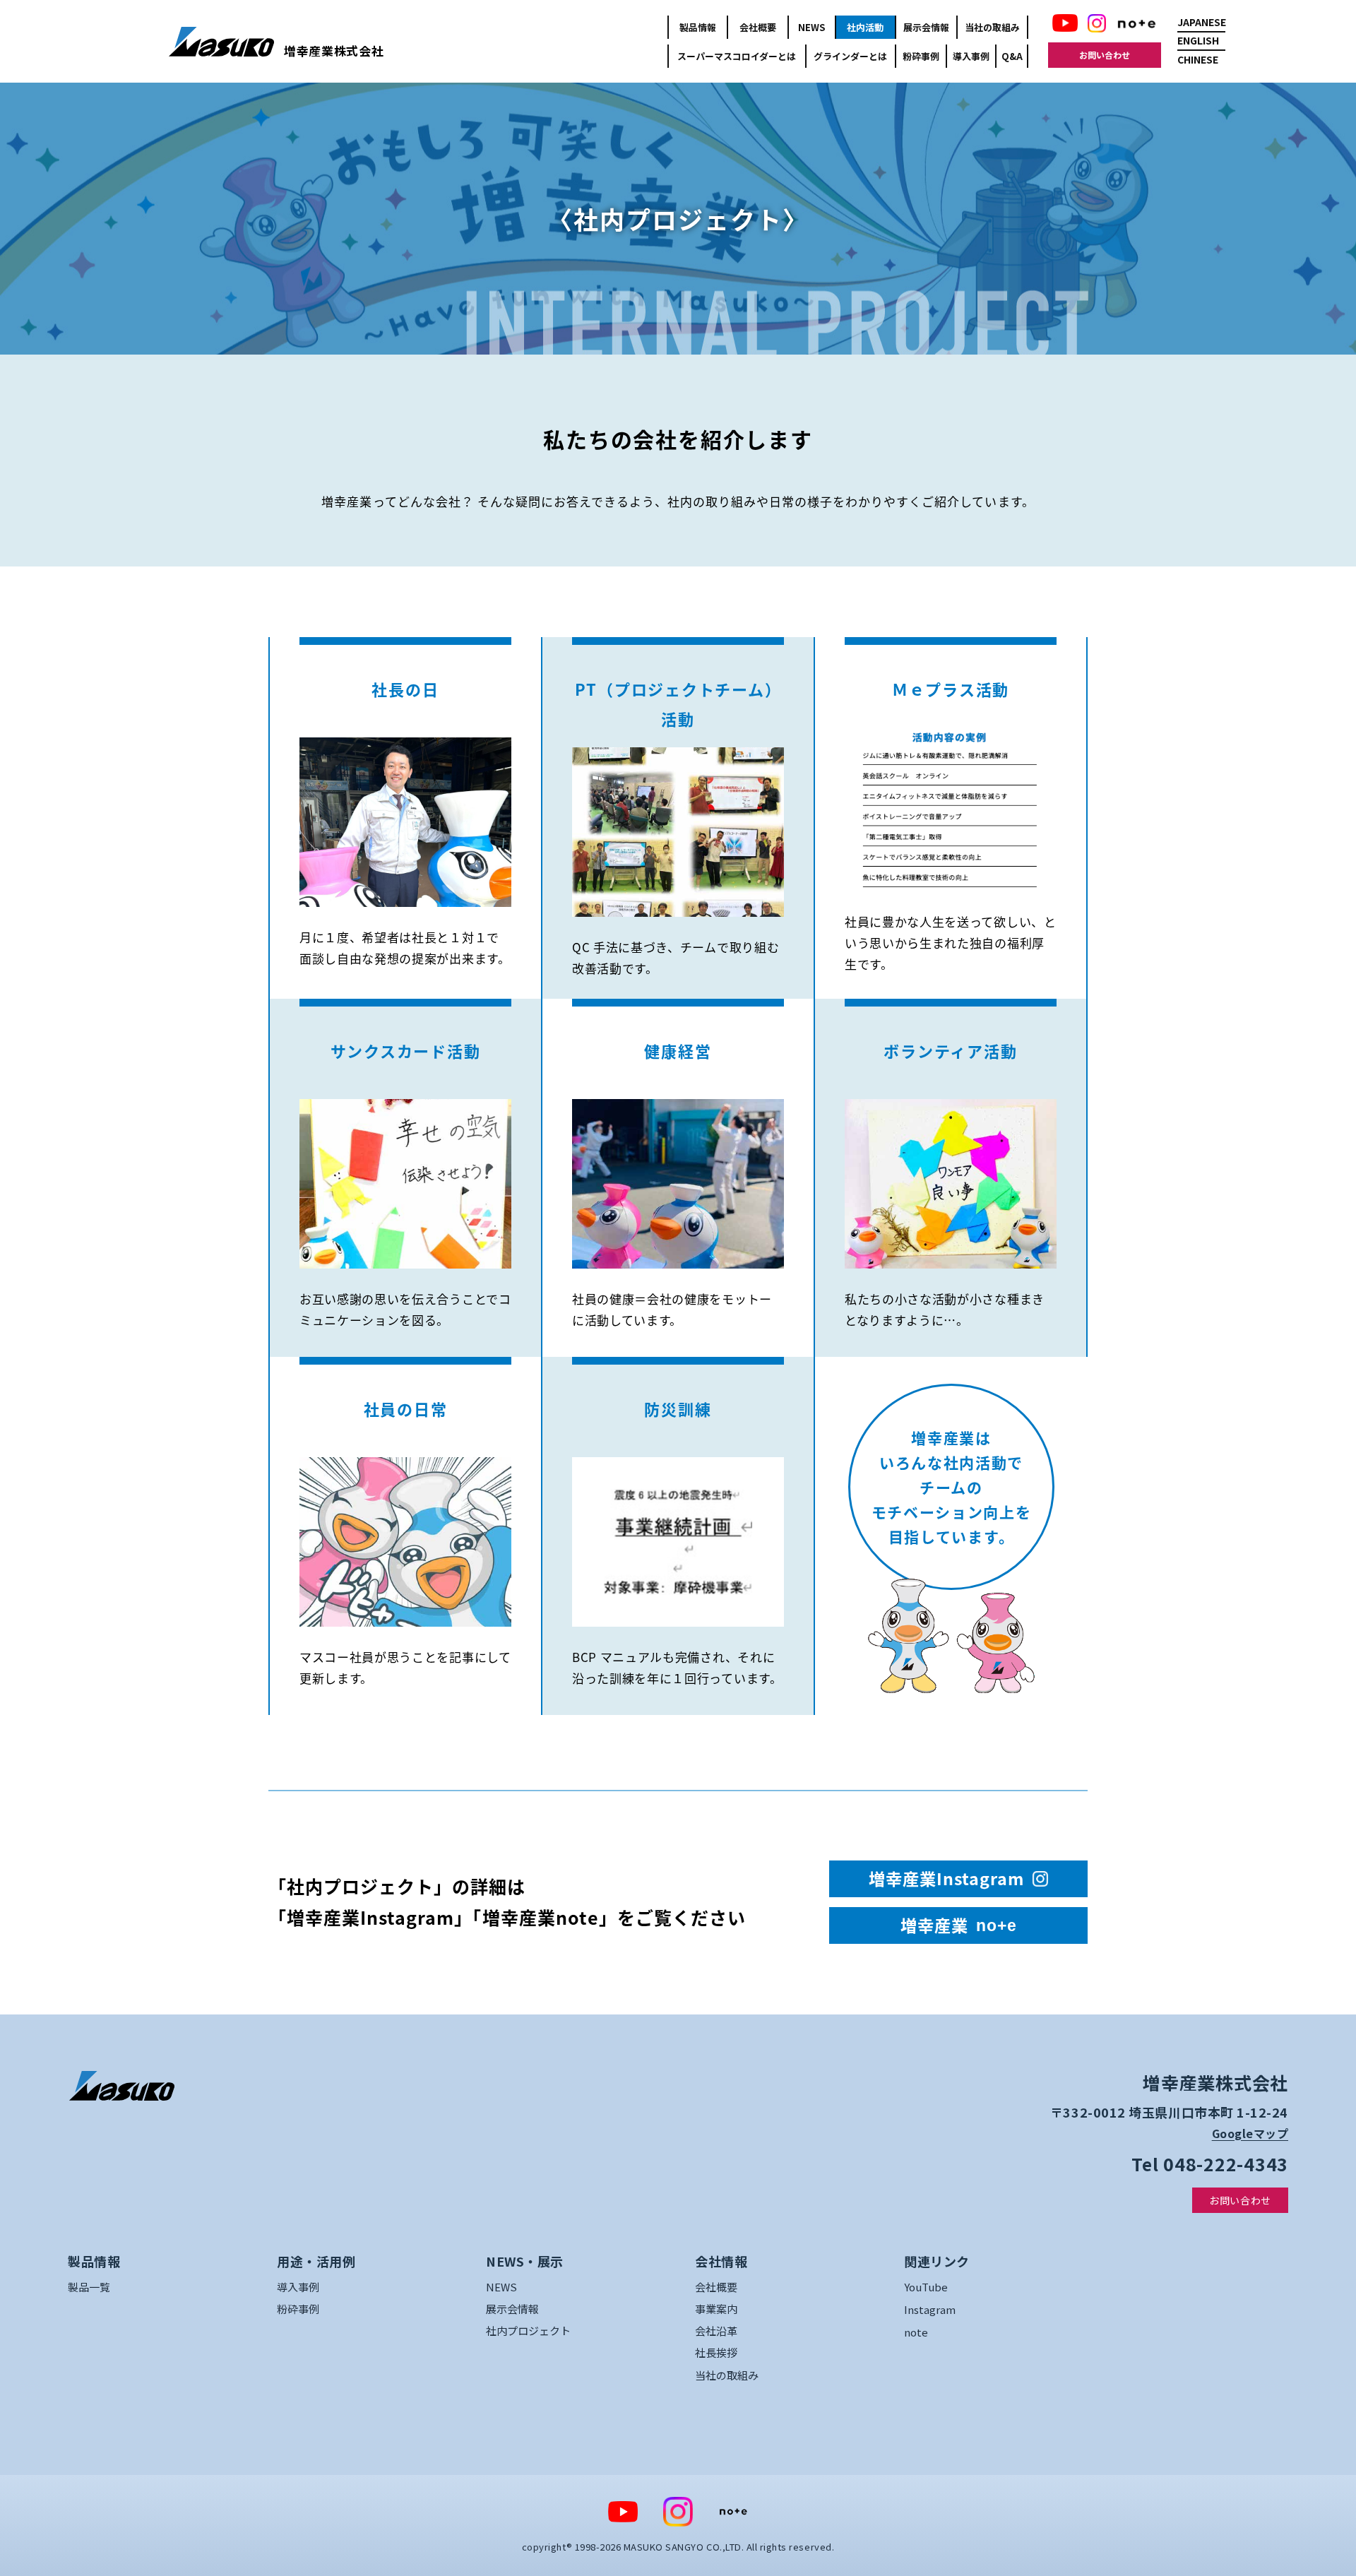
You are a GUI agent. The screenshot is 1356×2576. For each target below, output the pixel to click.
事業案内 (716, 2309)
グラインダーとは (850, 56)
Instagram (930, 2309)
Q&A (1012, 56)
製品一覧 (89, 2287)
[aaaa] (121, 2086)
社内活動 (865, 27)
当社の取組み (992, 27)
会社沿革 (716, 2331)
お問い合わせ (1105, 55)
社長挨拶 (716, 2352)
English (1198, 40)
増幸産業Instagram (946, 1878)
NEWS (501, 2287)
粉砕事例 (921, 56)
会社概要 (758, 27)
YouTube (926, 2287)
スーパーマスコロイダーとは (737, 56)
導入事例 (971, 56)
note (916, 2332)
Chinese (1198, 59)
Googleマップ (1250, 2133)
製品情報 (698, 27)
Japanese (1201, 22)
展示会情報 (926, 27)
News (811, 27)
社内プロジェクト (528, 2331)
